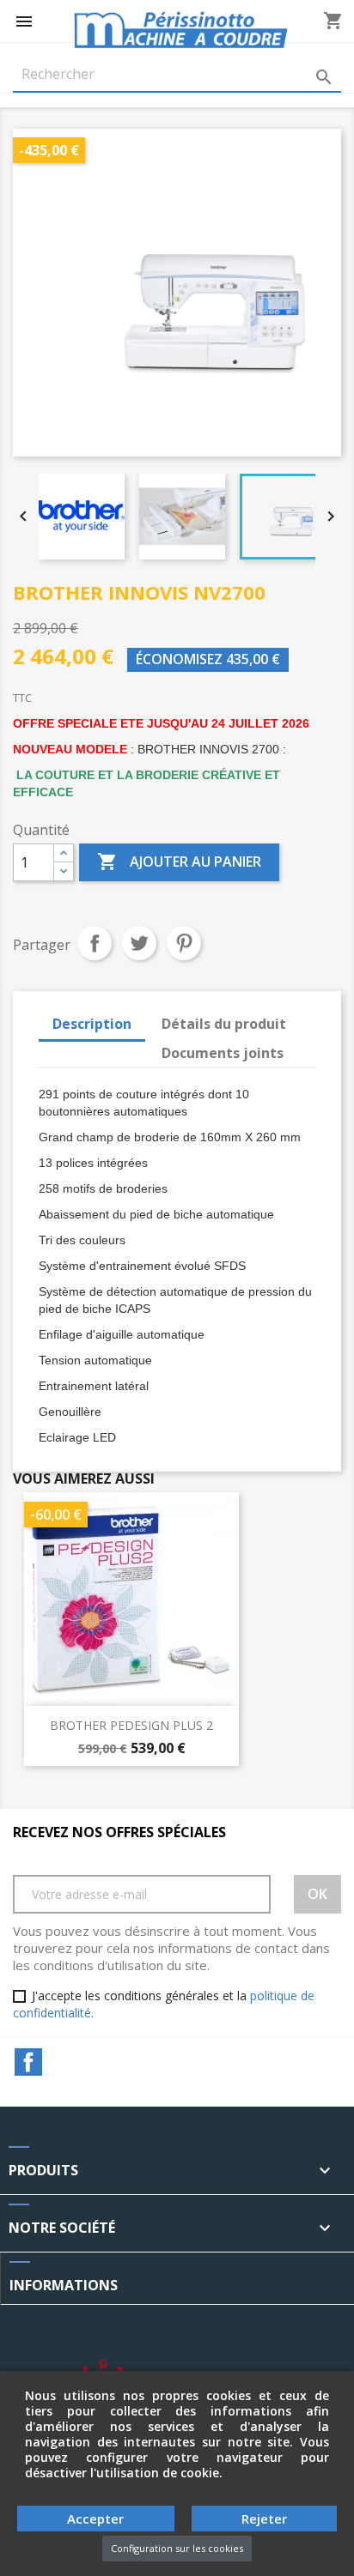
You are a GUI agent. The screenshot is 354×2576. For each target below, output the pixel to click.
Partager (95, 943)
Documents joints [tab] (223, 1053)
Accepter (95, 2519)
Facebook (28, 2062)
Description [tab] (92, 1024)
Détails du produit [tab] (224, 1024)
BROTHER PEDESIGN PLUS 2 (131, 1725)
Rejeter (264, 2519)
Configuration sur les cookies (177, 2548)
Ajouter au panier (179, 862)
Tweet (139, 943)
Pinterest (184, 943)
